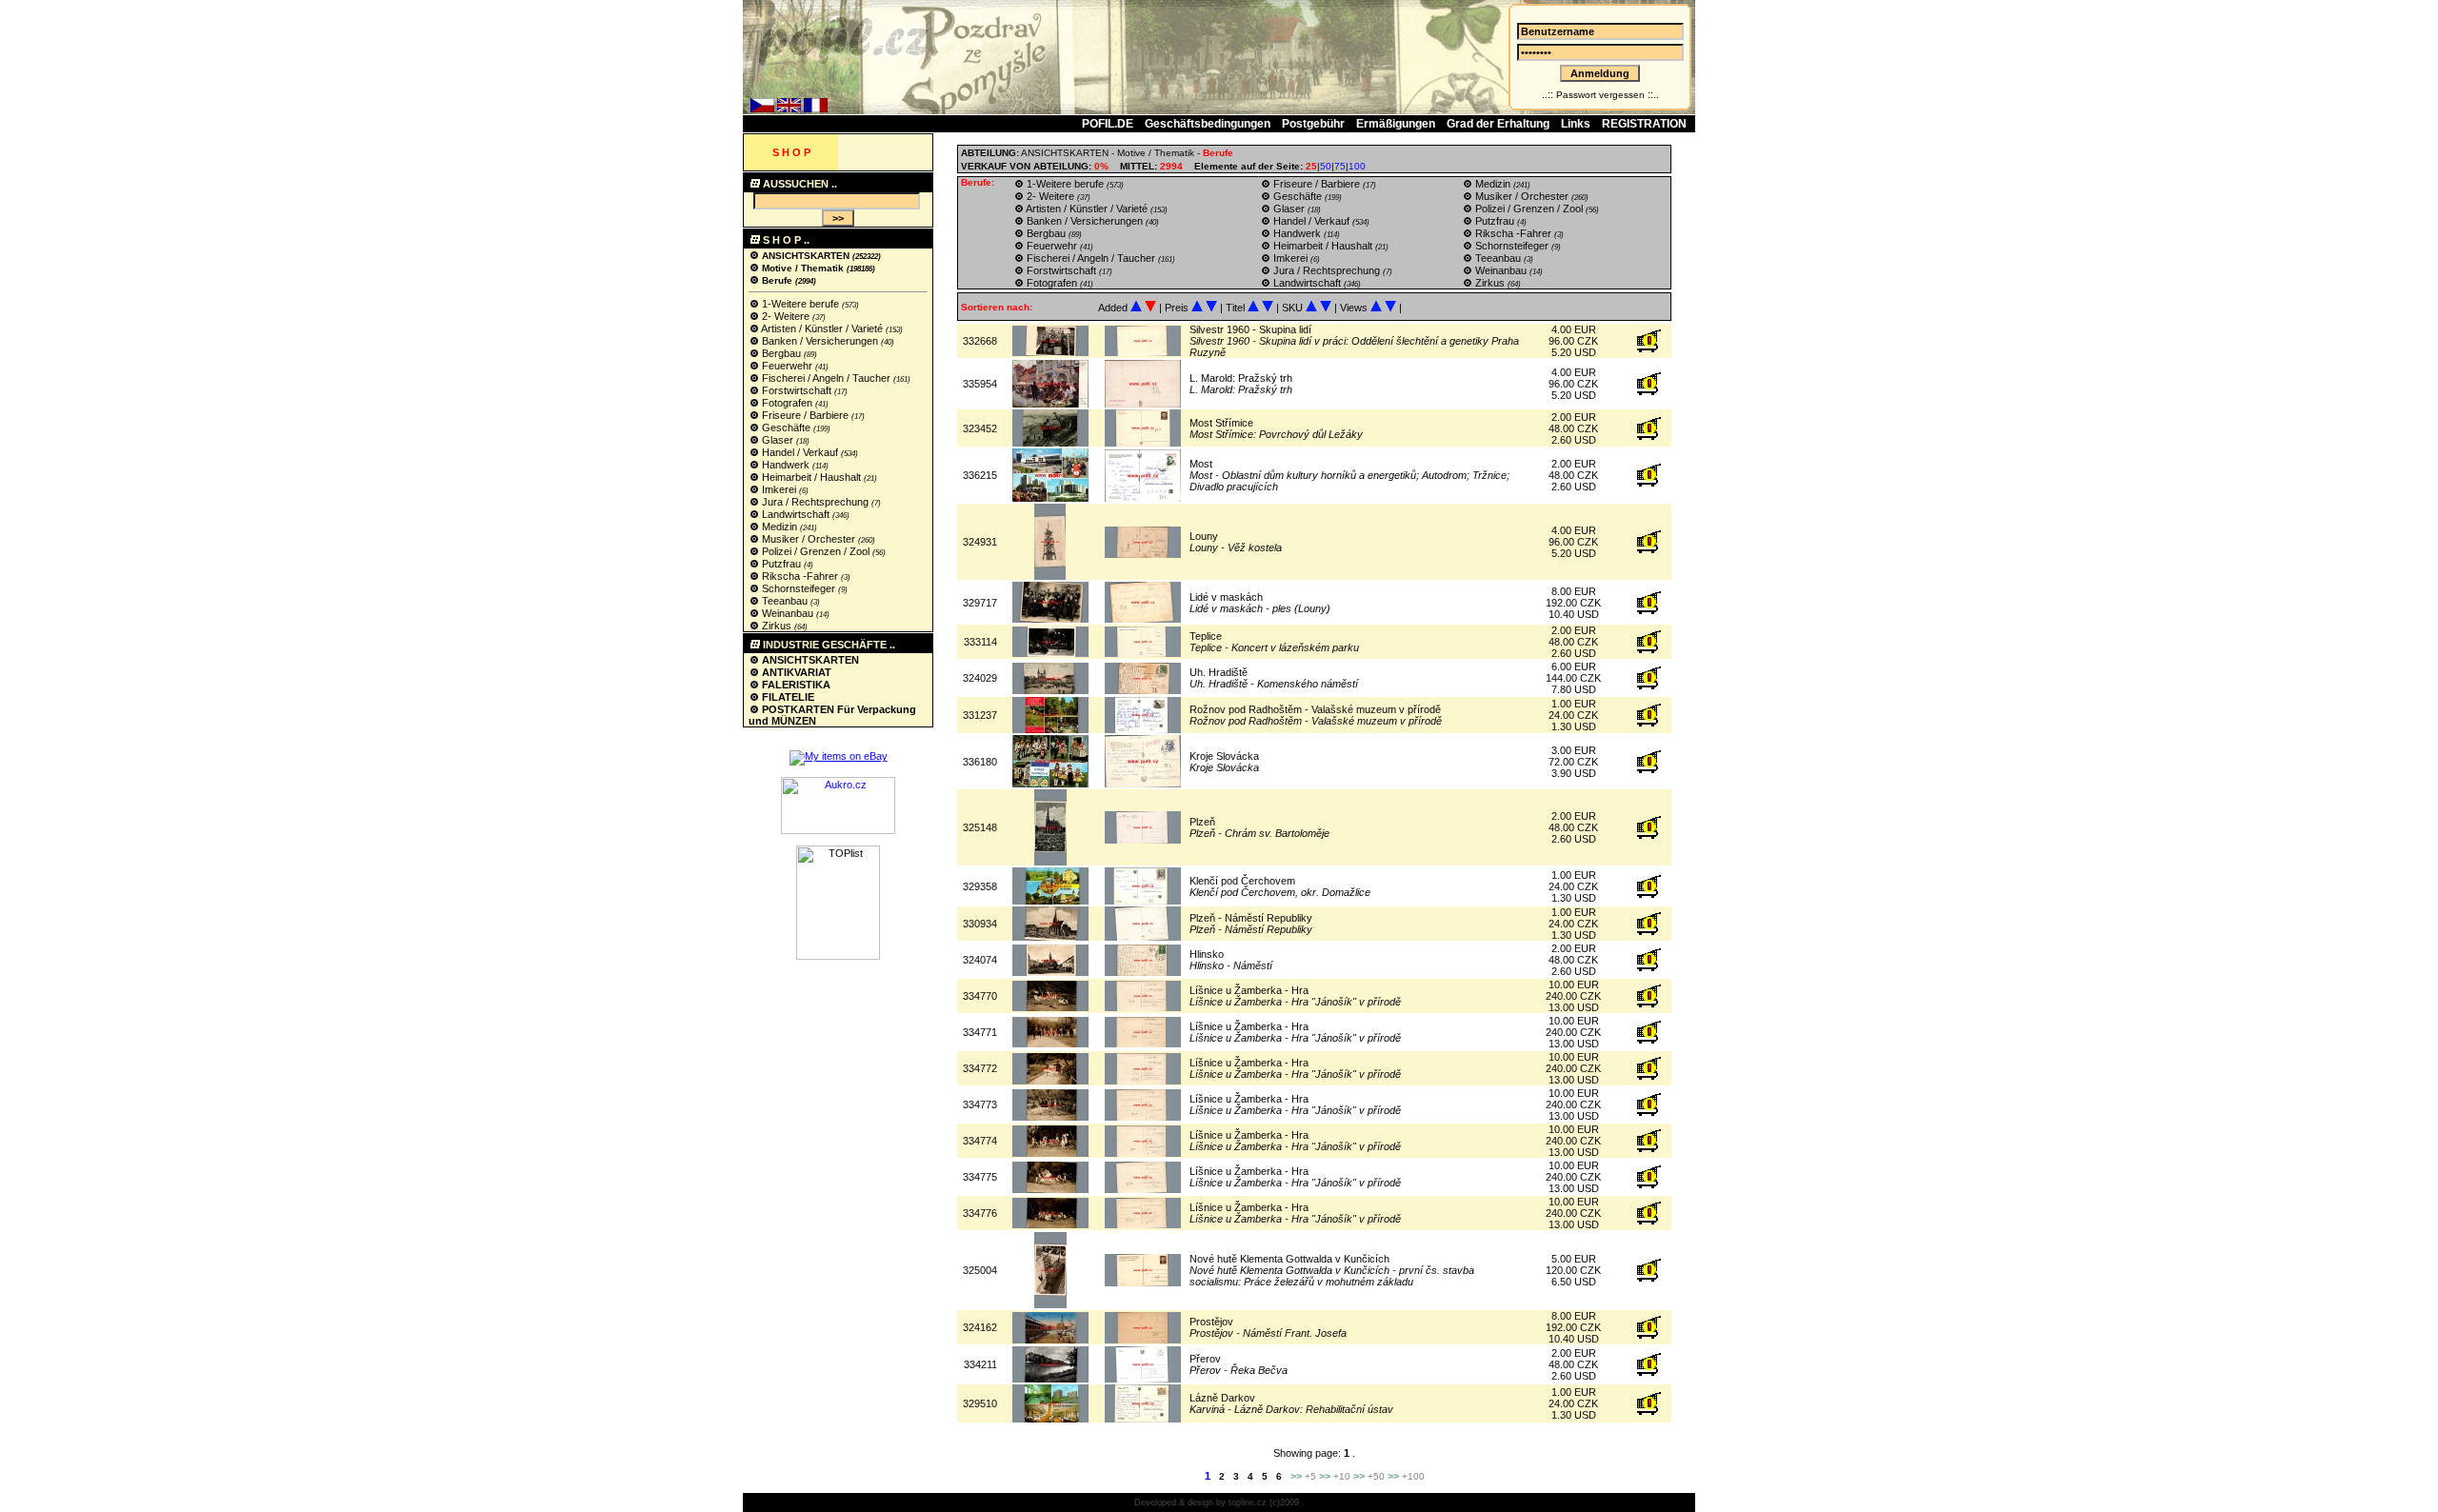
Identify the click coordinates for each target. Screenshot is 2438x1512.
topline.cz (1248, 1502)
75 (1340, 166)
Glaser (778, 440)
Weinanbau (788, 613)
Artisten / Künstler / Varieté (822, 328)
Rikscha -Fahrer (800, 576)
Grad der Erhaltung (1498, 124)
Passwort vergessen (1600, 95)
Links (1576, 124)
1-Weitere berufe (800, 304)
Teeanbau (785, 601)
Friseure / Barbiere (805, 415)
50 (1326, 166)
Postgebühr (1313, 124)
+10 (1342, 1476)
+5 (1310, 1476)
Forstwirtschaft (797, 390)
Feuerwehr (787, 366)
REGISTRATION (1644, 124)
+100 (1413, 1476)
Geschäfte (786, 428)
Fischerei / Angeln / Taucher (826, 378)
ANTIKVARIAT (795, 672)
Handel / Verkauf (800, 452)
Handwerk (786, 465)
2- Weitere (786, 316)
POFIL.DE (1108, 124)
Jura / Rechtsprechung (815, 502)
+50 (1376, 1476)
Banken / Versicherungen (820, 341)
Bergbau (781, 353)
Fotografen (787, 403)
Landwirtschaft (796, 514)
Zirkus (777, 626)
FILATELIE (787, 697)
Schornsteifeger (799, 588)
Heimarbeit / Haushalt (811, 477)
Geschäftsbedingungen (1208, 124)
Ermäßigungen (1396, 124)
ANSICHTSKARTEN (806, 256)
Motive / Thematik (803, 268)
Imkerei (779, 489)
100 (1357, 166)
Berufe (777, 280)
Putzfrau (781, 564)
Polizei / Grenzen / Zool (816, 551)
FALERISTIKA (795, 685)
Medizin (779, 527)
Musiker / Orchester (809, 539)
